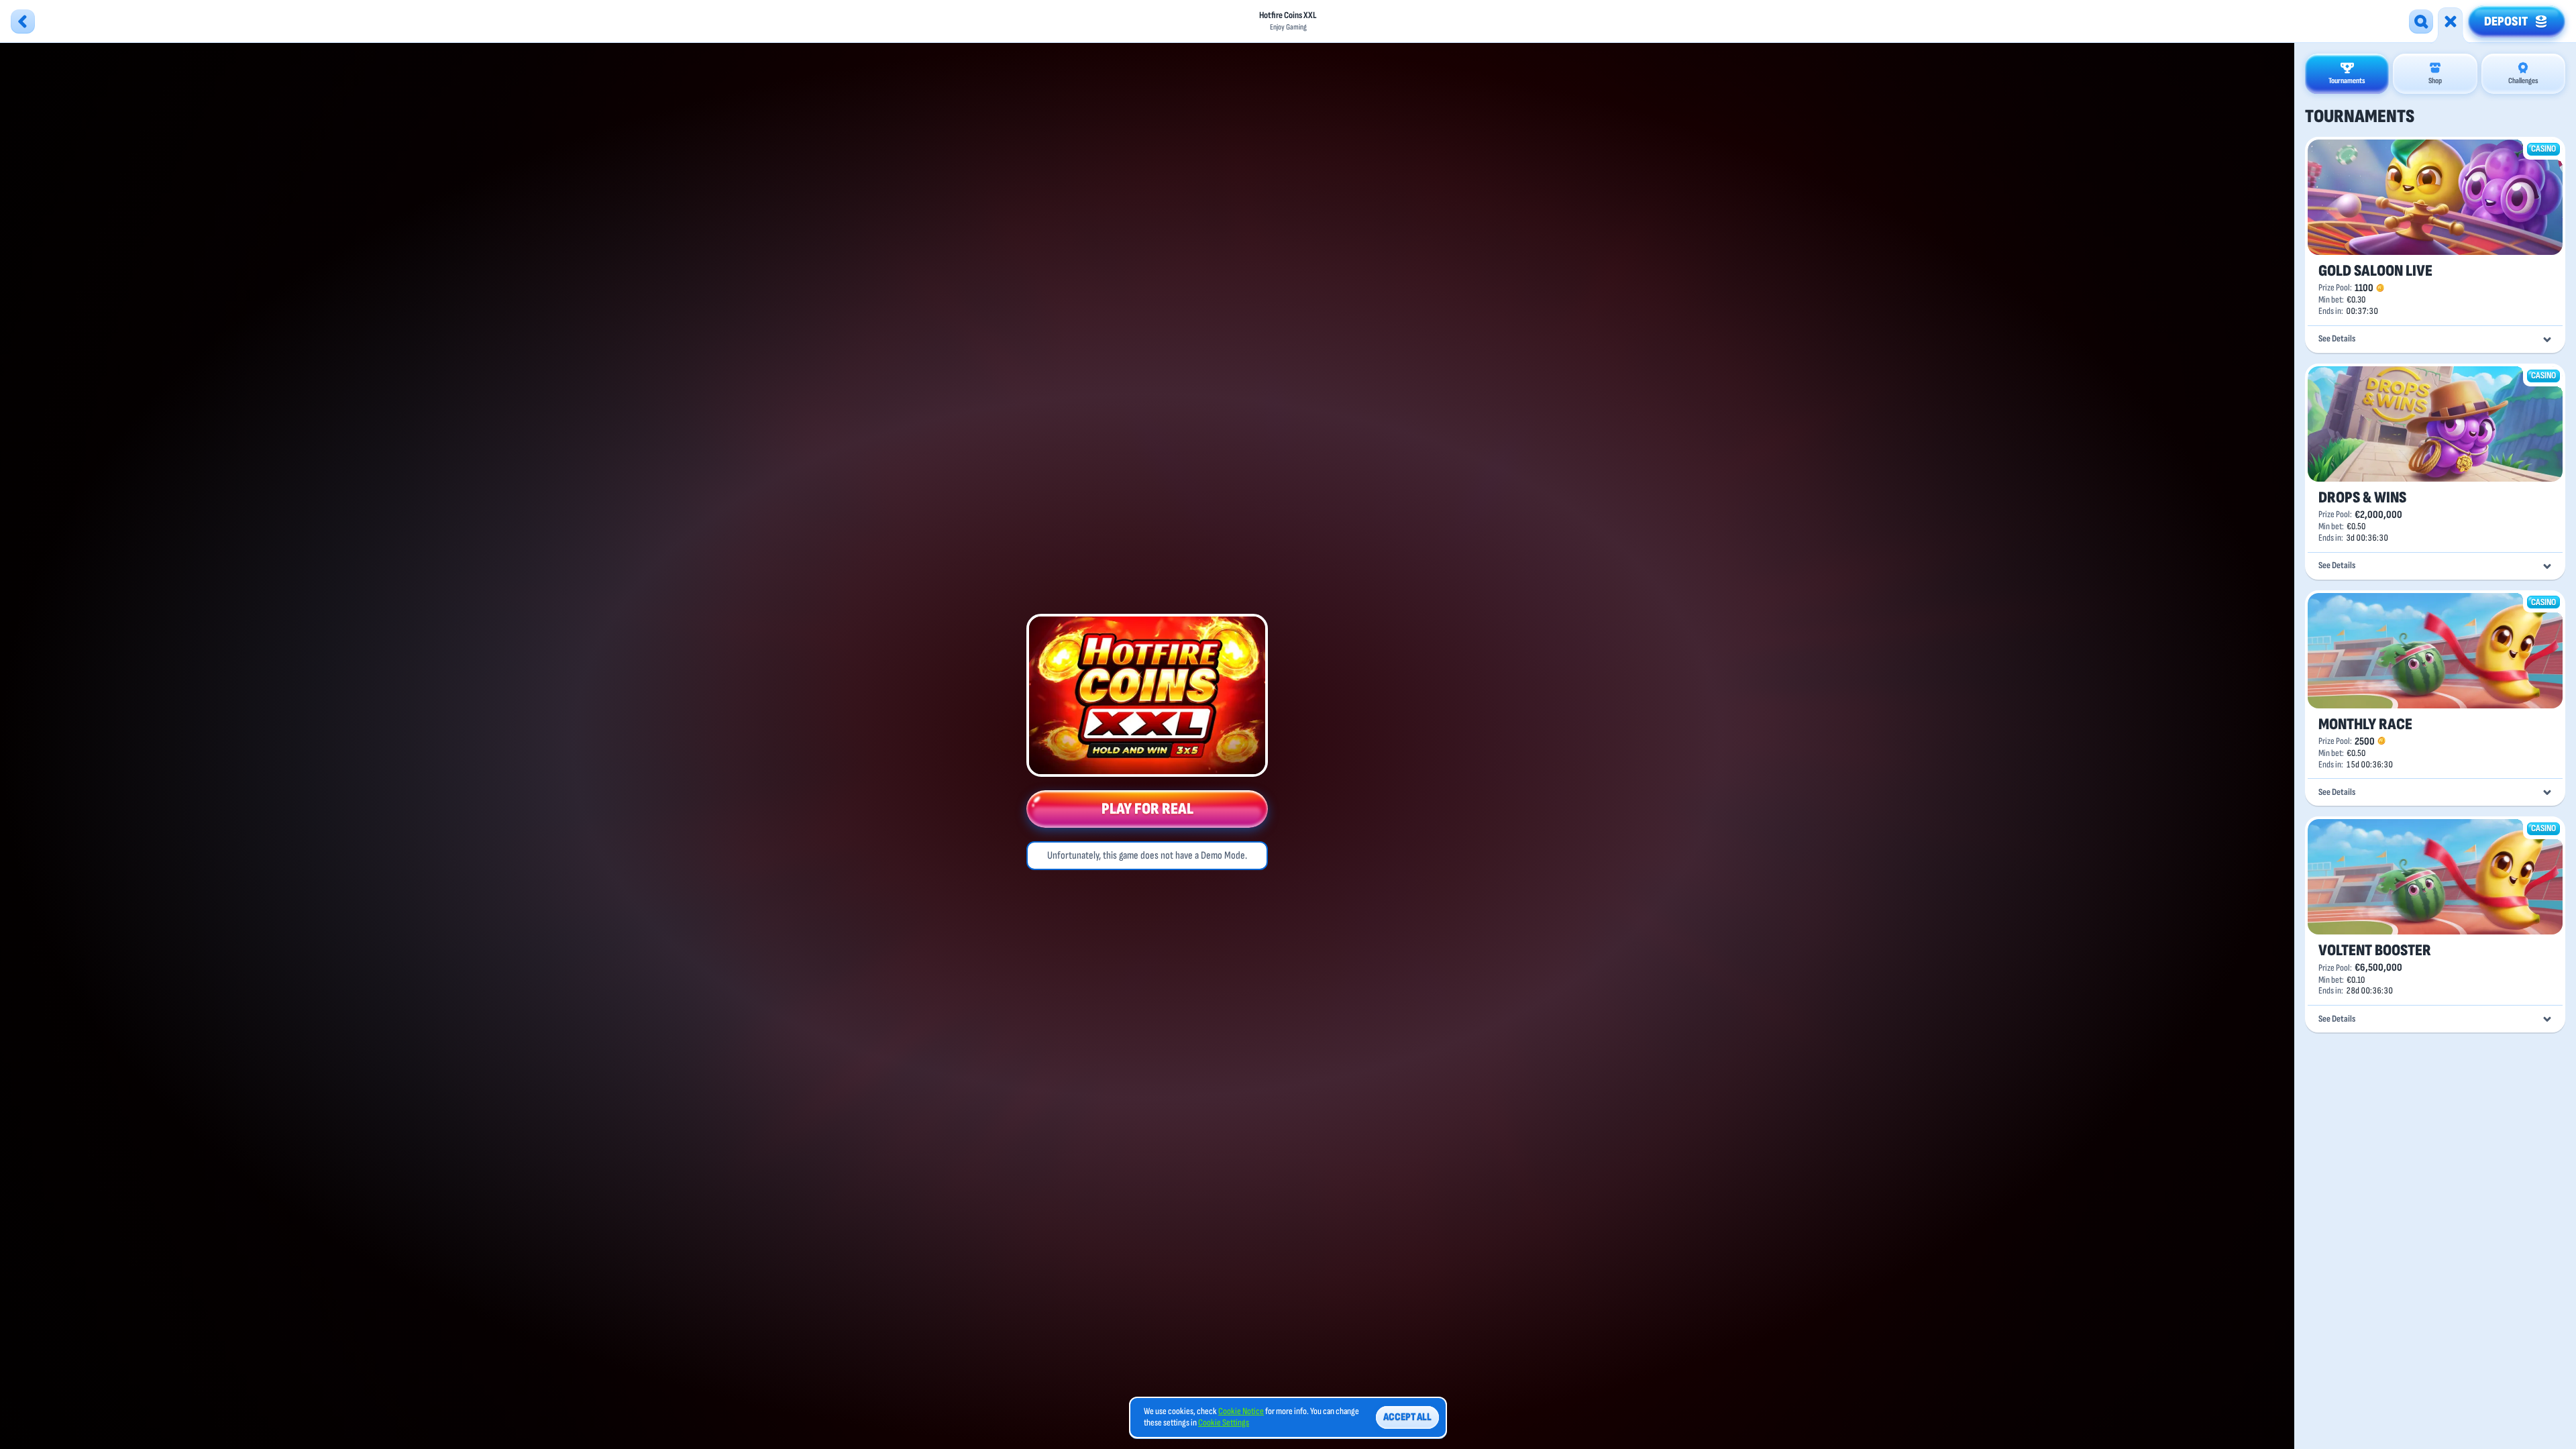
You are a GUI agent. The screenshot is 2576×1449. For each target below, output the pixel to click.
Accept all (1407, 1417)
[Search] (2421, 21)
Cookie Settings (1224, 1423)
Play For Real (1147, 809)
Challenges (2523, 81)
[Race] (2451, 21)
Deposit (2506, 21)
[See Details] (2547, 339)
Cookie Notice (1241, 1411)
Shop (2435, 81)
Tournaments (2347, 81)
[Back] (23, 21)
